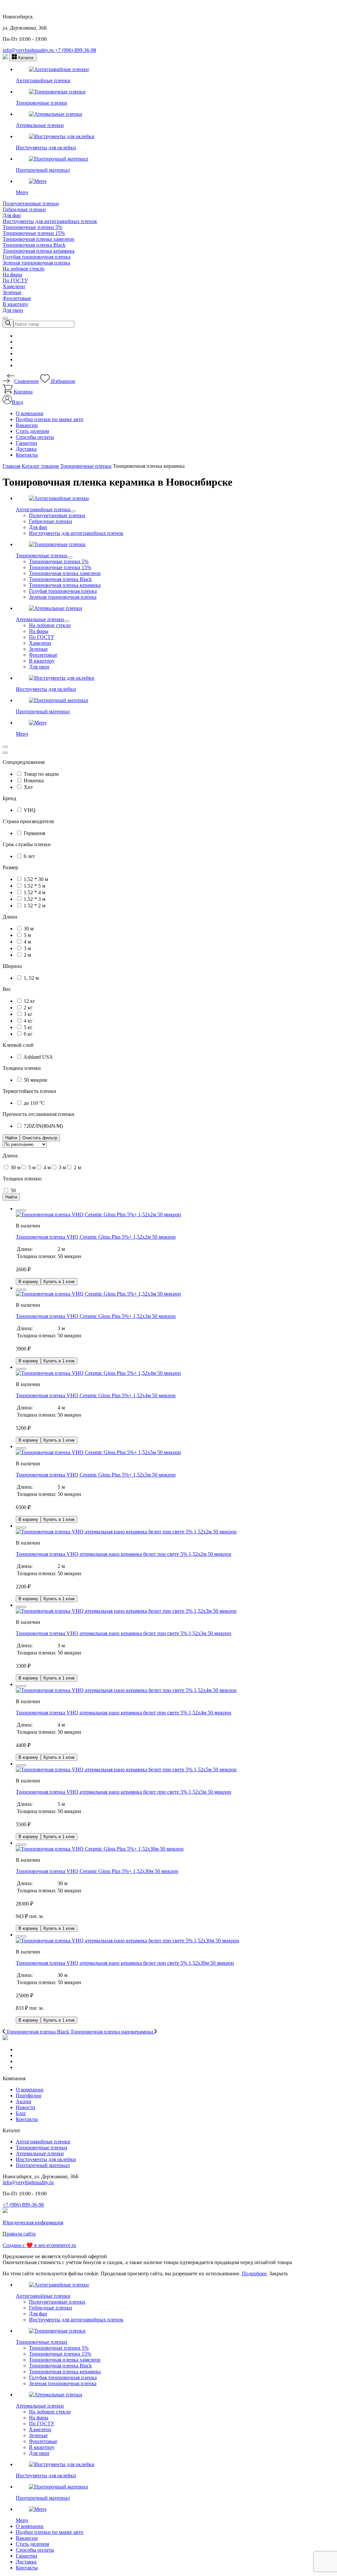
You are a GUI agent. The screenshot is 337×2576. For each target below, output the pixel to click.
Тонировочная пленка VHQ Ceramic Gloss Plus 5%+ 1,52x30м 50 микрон (97, 1871)
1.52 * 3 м (35, 899)
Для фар (12, 215)
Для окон (13, 310)
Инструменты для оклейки (46, 2159)
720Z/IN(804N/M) (43, 1126)
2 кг (28, 1008)
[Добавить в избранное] (18, 1210)
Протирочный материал (43, 2165)
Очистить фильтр (40, 1138)
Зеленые (12, 292)
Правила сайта (19, 2234)
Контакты (27, 455)
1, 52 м (31, 978)
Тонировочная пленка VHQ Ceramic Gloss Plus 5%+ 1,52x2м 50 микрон (96, 1237)
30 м (29, 929)
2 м (27, 955)
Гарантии (26, 443)
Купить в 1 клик (59, 1282)
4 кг (28, 1021)
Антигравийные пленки (43, 2142)
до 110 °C (34, 1103)
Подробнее (254, 2273)
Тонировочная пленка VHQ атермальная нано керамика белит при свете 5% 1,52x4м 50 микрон (124, 1713)
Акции (24, 2101)
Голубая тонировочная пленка (37, 257)
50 (13, 1190)
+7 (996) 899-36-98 (76, 50)
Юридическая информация (33, 2222)
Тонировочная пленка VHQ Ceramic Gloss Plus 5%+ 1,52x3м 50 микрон (96, 1316)
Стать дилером (32, 431)
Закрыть (278, 2273)
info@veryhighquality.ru (29, 50)
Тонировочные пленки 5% (32, 227)
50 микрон (36, 1080)
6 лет (29, 856)
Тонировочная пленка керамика (39, 251)
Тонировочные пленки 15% (34, 233)
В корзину (28, 1282)
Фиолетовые (17, 298)
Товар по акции (41, 774)
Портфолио (29, 2096)
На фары (12, 275)
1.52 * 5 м (35, 886)
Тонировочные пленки (41, 2147)
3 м (27, 948)
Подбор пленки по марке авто (50, 419)
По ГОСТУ (15, 280)
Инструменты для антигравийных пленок (50, 221)
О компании (30, 413)
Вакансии (27, 425)
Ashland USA (38, 1057)
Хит (28, 787)
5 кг (28, 1027)
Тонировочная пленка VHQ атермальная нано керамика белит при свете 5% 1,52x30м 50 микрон (125, 1963)
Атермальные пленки (40, 2153)
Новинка (34, 781)
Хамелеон (14, 286)
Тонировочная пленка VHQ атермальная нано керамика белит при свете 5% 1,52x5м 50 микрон (124, 1792)
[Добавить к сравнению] (24, 1210)
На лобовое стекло (24, 269)
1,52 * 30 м (36, 879)
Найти (11, 1197)
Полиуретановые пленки (31, 203)
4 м (27, 942)
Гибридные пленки (24, 209)
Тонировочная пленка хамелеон (39, 239)
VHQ (30, 810)
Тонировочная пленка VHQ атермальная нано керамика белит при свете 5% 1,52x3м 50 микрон (124, 1633)
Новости (26, 2107)
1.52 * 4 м (35, 892)
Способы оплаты (35, 437)
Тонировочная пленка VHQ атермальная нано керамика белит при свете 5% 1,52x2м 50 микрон (124, 1554)
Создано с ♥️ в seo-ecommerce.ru (39, 2245)
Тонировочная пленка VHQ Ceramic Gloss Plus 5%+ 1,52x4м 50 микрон (96, 1395)
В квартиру (15, 304)
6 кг (28, 1034)
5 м (27, 935)
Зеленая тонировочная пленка (36, 263)
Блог (21, 2113)
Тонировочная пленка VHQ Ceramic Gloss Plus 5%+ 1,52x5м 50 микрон (96, 1475)
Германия (34, 833)
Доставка (26, 449)
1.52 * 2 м (35, 906)
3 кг (28, 1014)
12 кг (29, 1001)
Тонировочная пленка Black (34, 245)
